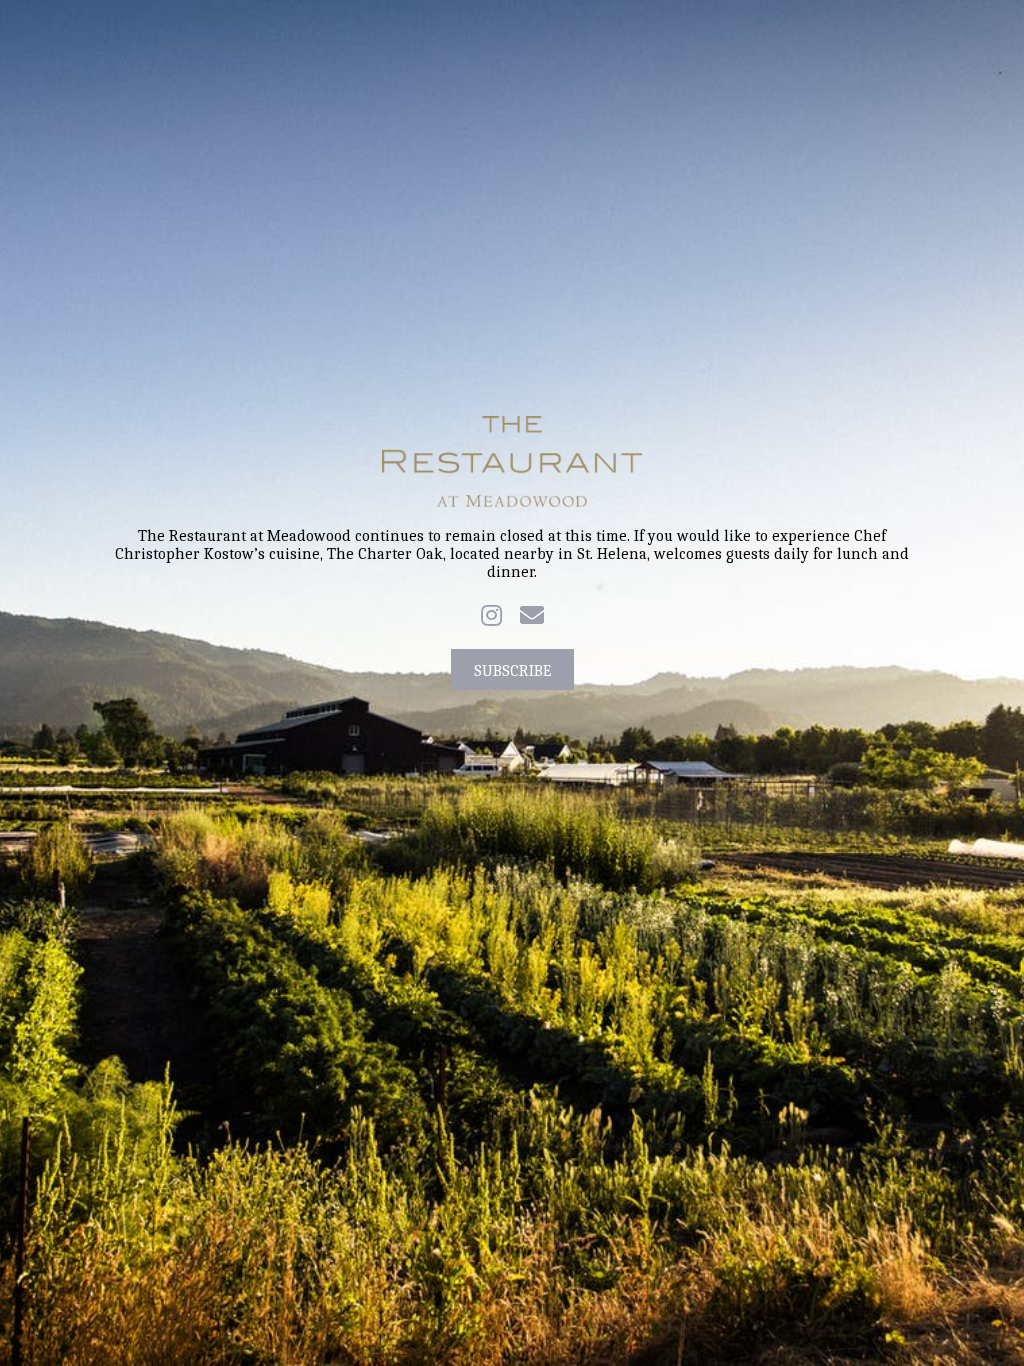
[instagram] (491, 615)
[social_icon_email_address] (532, 615)
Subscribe (512, 671)
